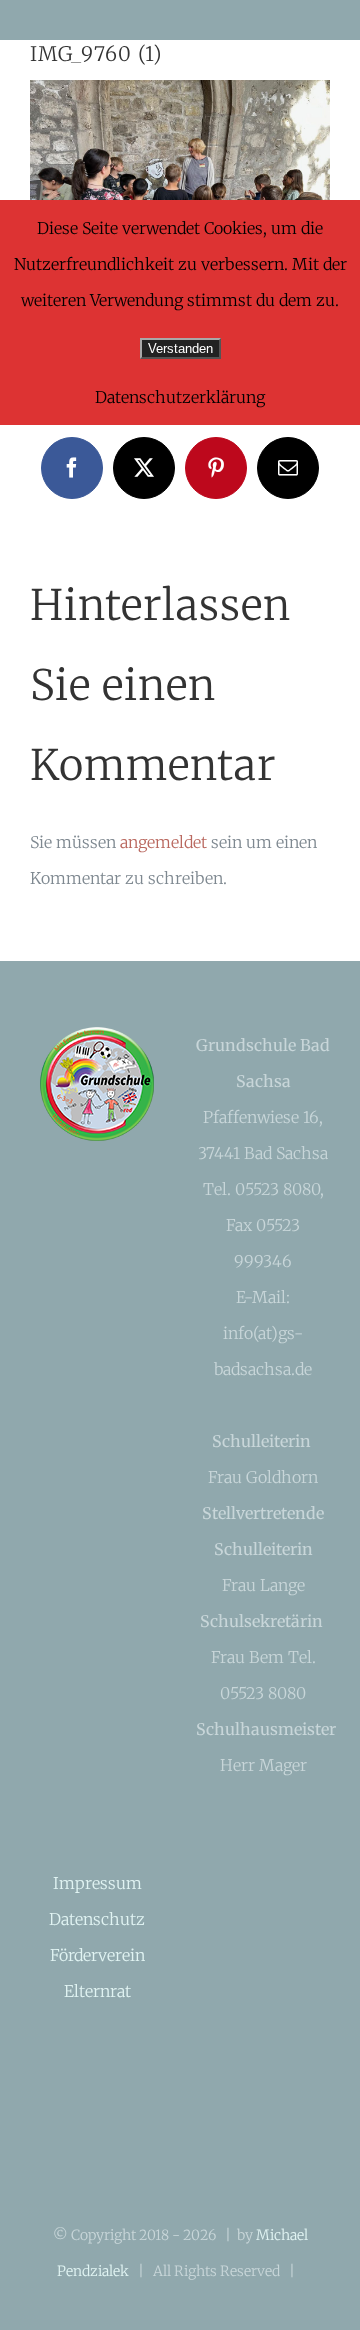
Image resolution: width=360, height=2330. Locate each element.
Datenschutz (97, 1919)
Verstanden (180, 348)
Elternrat (97, 1991)
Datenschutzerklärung (180, 397)
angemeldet (163, 842)
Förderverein (97, 1955)
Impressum (97, 1883)
